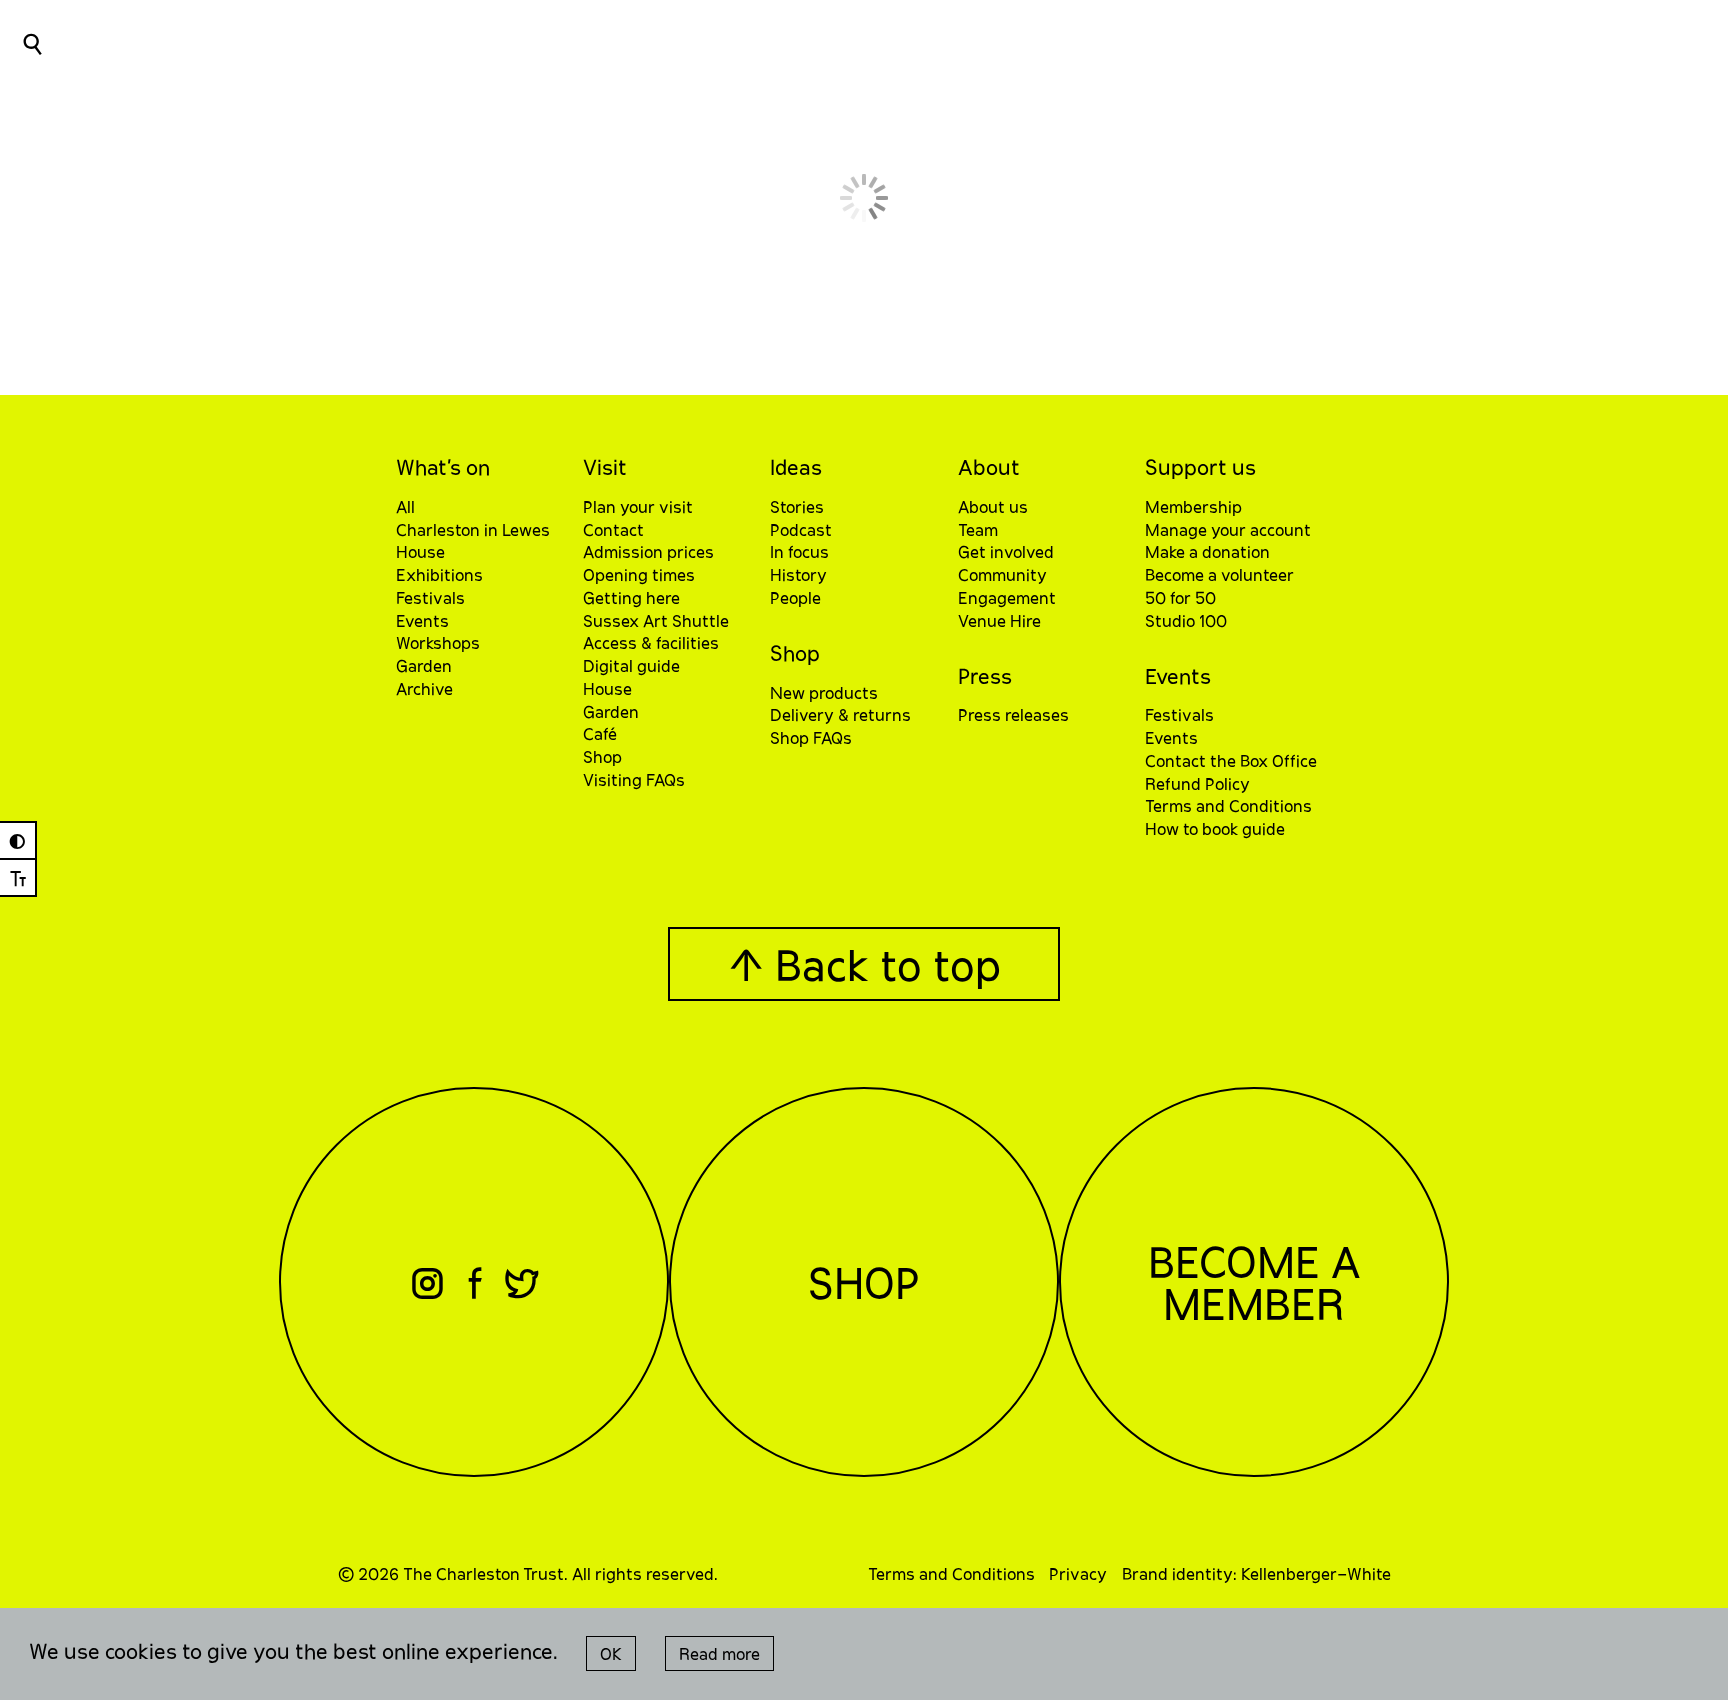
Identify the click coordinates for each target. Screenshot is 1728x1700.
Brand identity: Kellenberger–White (1256, 1573)
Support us (1200, 466)
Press (985, 675)
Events (1178, 675)
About (989, 466)
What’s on (443, 466)
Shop (795, 652)
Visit (605, 466)
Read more (719, 1653)
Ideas (796, 466)
